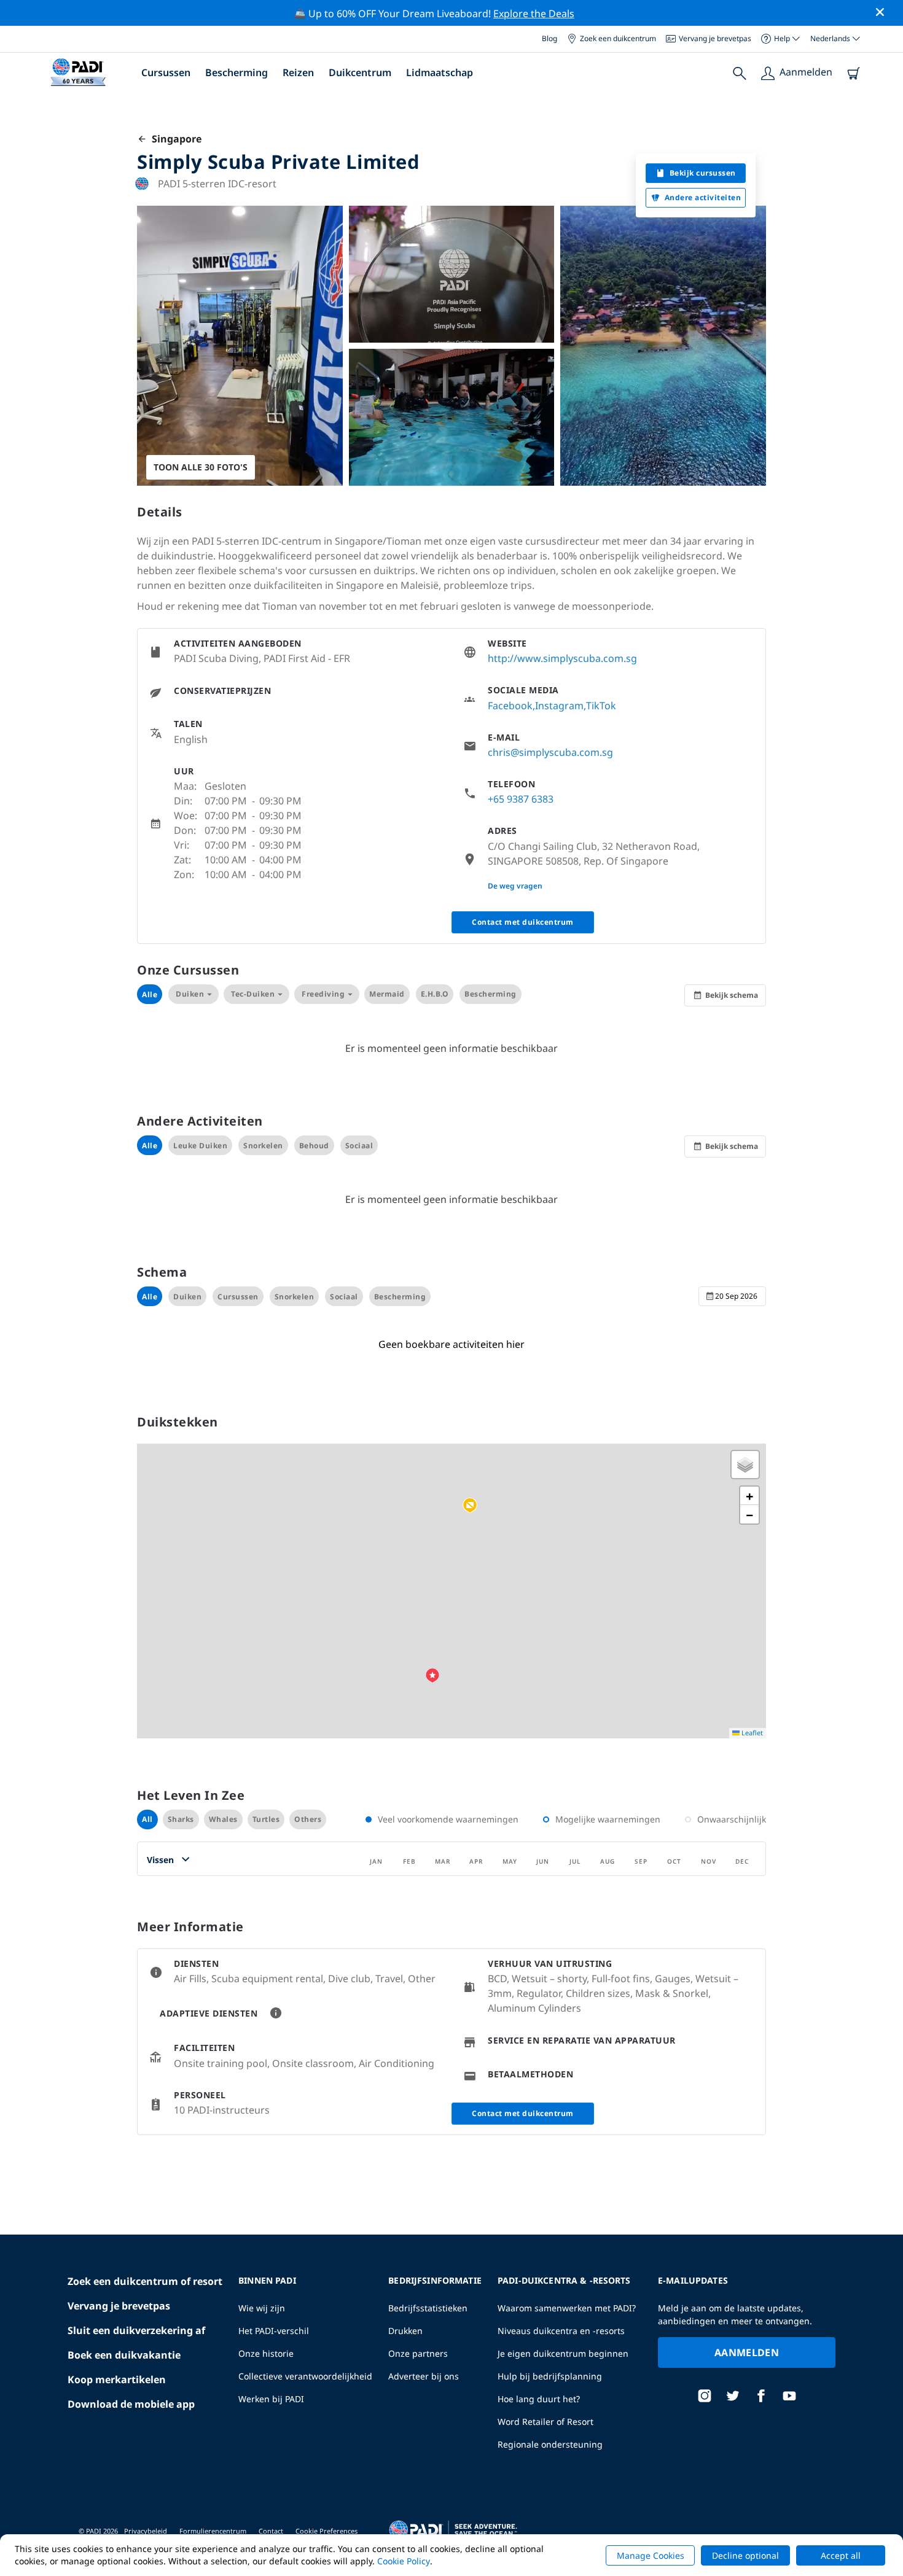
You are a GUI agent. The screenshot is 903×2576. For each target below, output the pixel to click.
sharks (181, 1819)
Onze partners (418, 2353)
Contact (271, 2531)
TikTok (601, 706)
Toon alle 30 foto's (201, 467)
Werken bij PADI (271, 2399)
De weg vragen (515, 886)
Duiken (190, 994)
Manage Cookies (651, 2555)
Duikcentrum (360, 72)
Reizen (298, 72)
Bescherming (237, 72)
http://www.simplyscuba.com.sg (562, 658)
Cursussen (166, 72)
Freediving (323, 994)
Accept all (841, 2555)
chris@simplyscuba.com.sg (550, 752)
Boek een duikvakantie (124, 2355)
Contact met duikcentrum (523, 922)
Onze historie (266, 2353)
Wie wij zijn (262, 2308)
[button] (470, 1506)
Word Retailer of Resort (545, 2422)
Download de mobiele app (131, 2404)
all (147, 1819)
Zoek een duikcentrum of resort (145, 2281)
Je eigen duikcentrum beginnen (563, 2353)
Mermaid (387, 994)
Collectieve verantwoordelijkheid (305, 2376)
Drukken (405, 2331)
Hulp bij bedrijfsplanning (550, 2376)
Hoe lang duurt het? (539, 2399)
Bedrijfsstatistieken (428, 2308)
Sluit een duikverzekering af (136, 2330)
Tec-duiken (253, 994)
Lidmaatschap (440, 72)
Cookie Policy (404, 2561)
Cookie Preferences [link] (326, 2531)
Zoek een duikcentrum (618, 38)
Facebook (510, 706)
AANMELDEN (747, 2352)
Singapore (174, 139)
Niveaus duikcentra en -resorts (561, 2331)
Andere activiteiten (703, 197)
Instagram (559, 706)
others (308, 1819)
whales (223, 1819)
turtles (266, 1819)
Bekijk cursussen (703, 173)
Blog (549, 38)
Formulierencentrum (213, 2531)
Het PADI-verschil (274, 2331)
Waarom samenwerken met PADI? (567, 2308)
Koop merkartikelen (117, 2379)
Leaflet (751, 1733)
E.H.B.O (435, 994)
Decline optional (745, 2555)
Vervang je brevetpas (715, 38)
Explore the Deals (534, 14)
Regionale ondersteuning (550, 2444)
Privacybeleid (146, 2531)
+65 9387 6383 (521, 799)
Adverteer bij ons (424, 2376)
